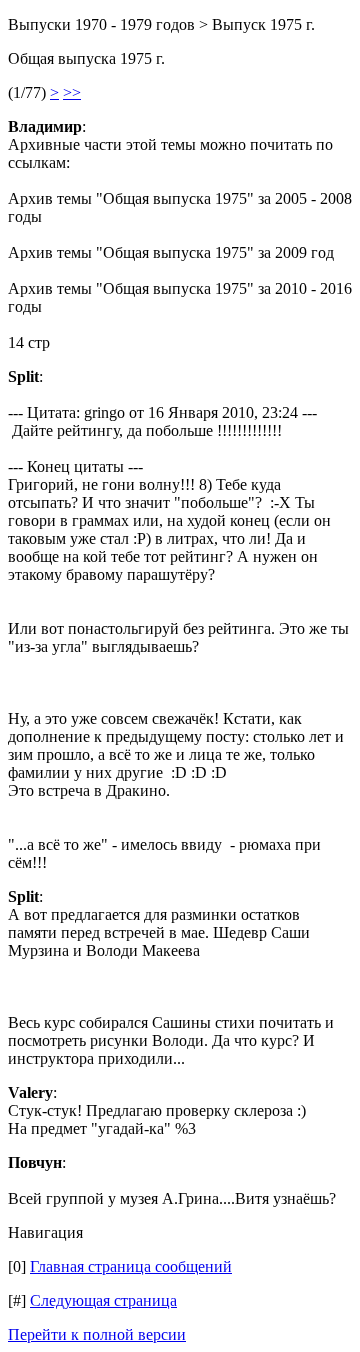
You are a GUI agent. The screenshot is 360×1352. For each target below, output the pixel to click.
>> (72, 92)
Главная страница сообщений (131, 1266)
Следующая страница (103, 1300)
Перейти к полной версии (97, 1334)
